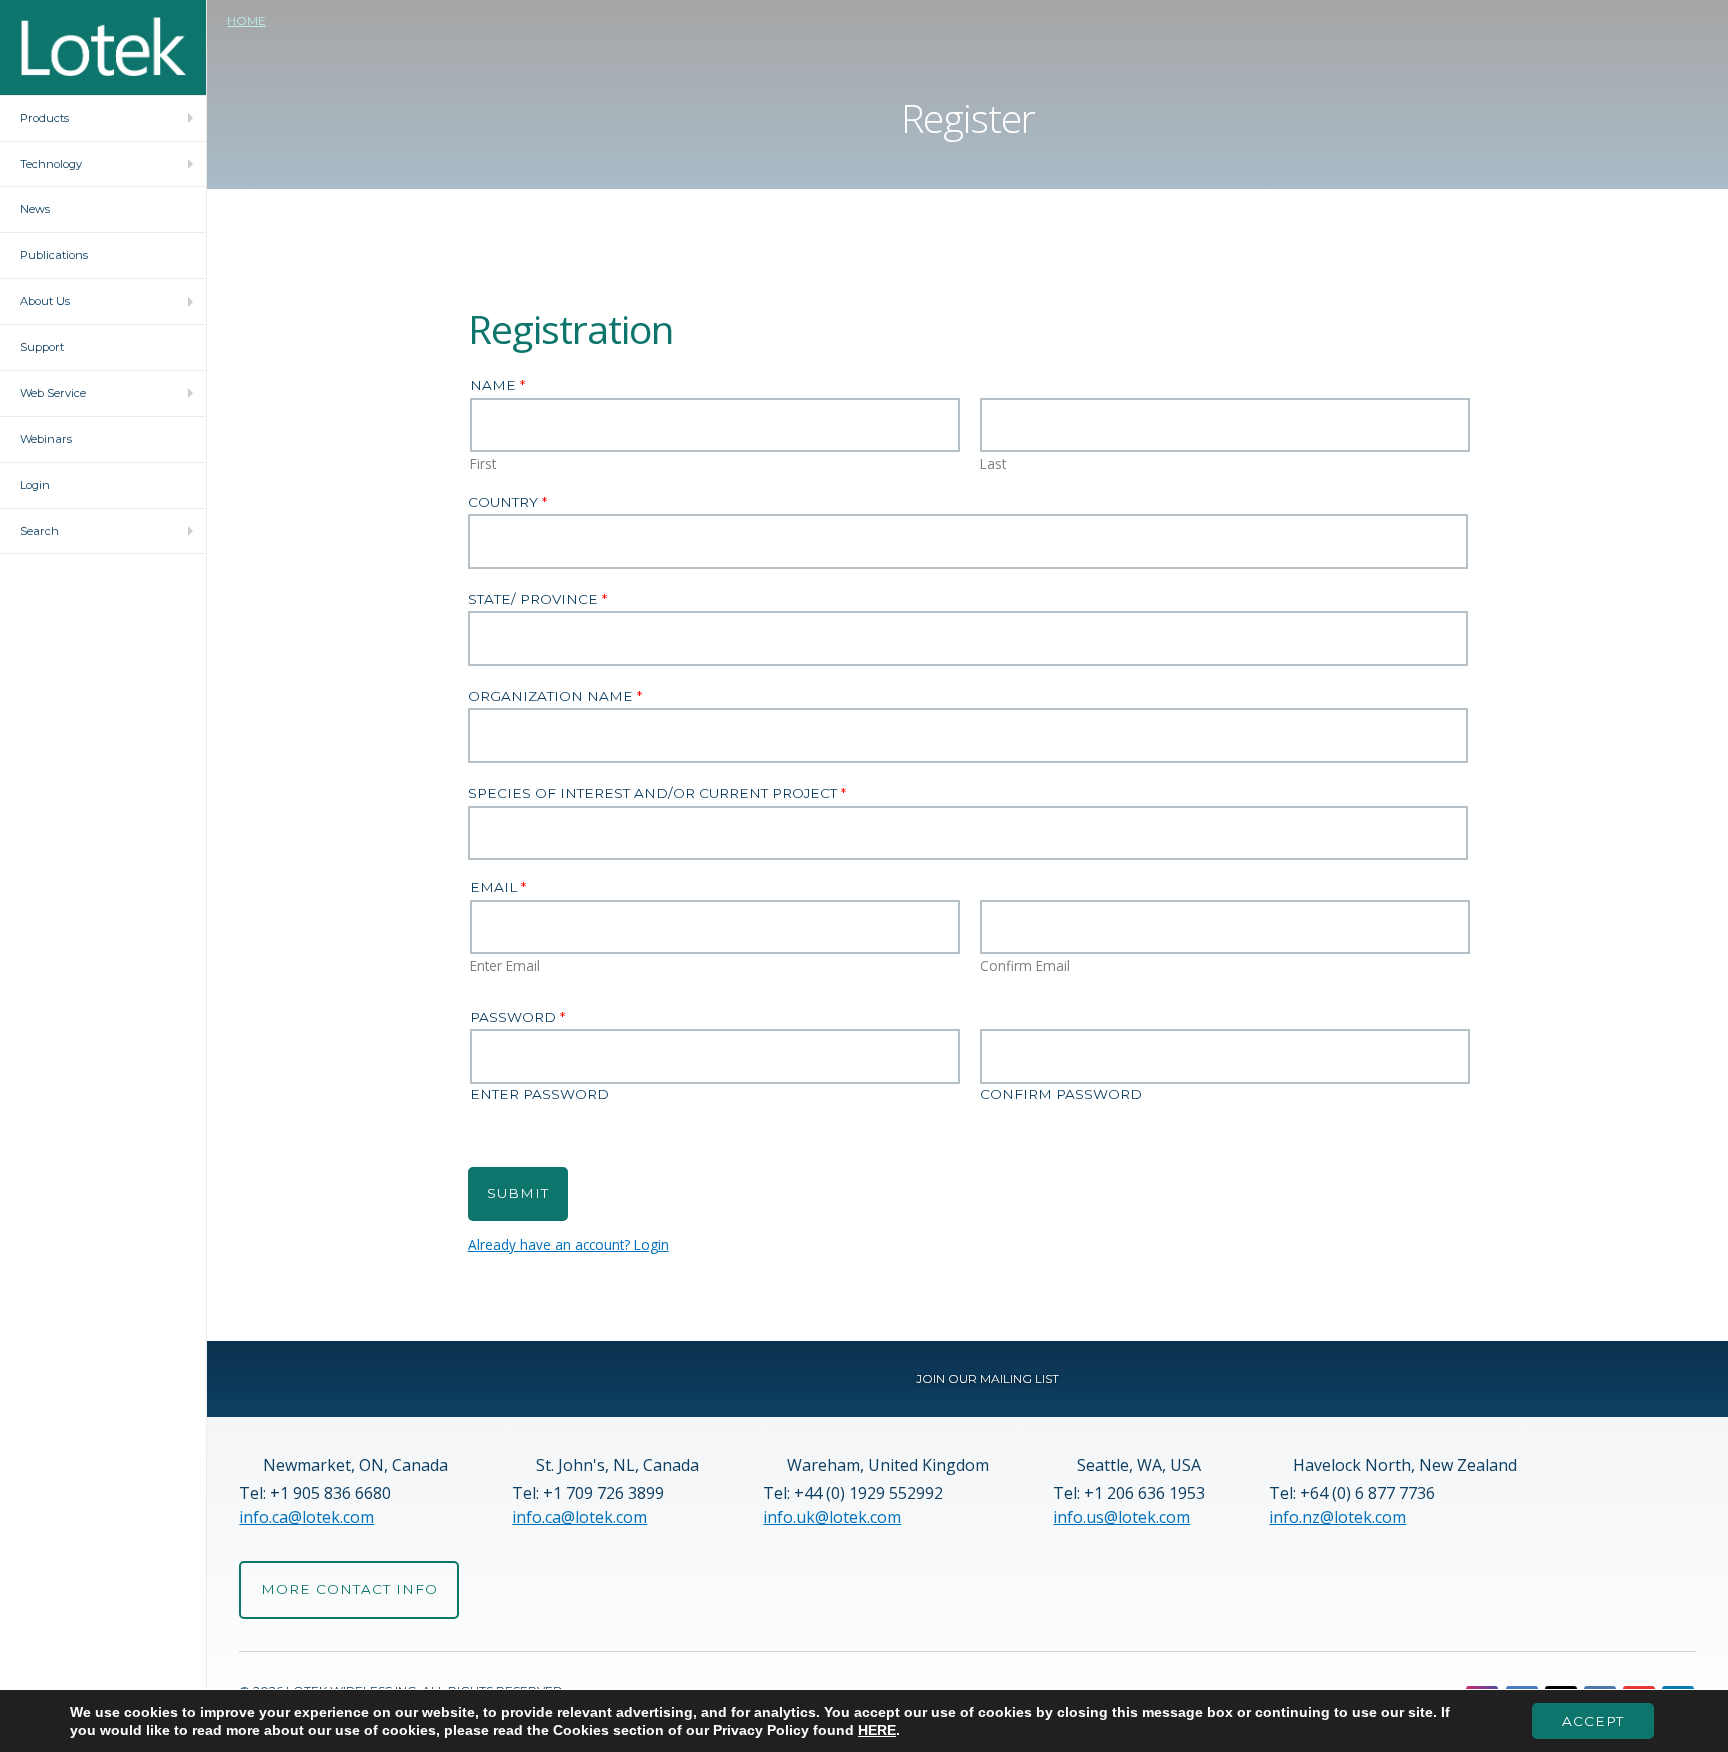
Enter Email (505, 966)
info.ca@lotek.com (306, 1517)
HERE (877, 1730)
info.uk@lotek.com (832, 1517)
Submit (518, 1193)
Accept (1593, 1721)
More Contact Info (349, 1589)
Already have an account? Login (568, 1244)
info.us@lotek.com (1121, 1517)
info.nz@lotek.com (1337, 1517)
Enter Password (539, 1094)
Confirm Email (1025, 966)
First (483, 464)
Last (993, 464)
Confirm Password (1061, 1094)
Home (246, 21)
